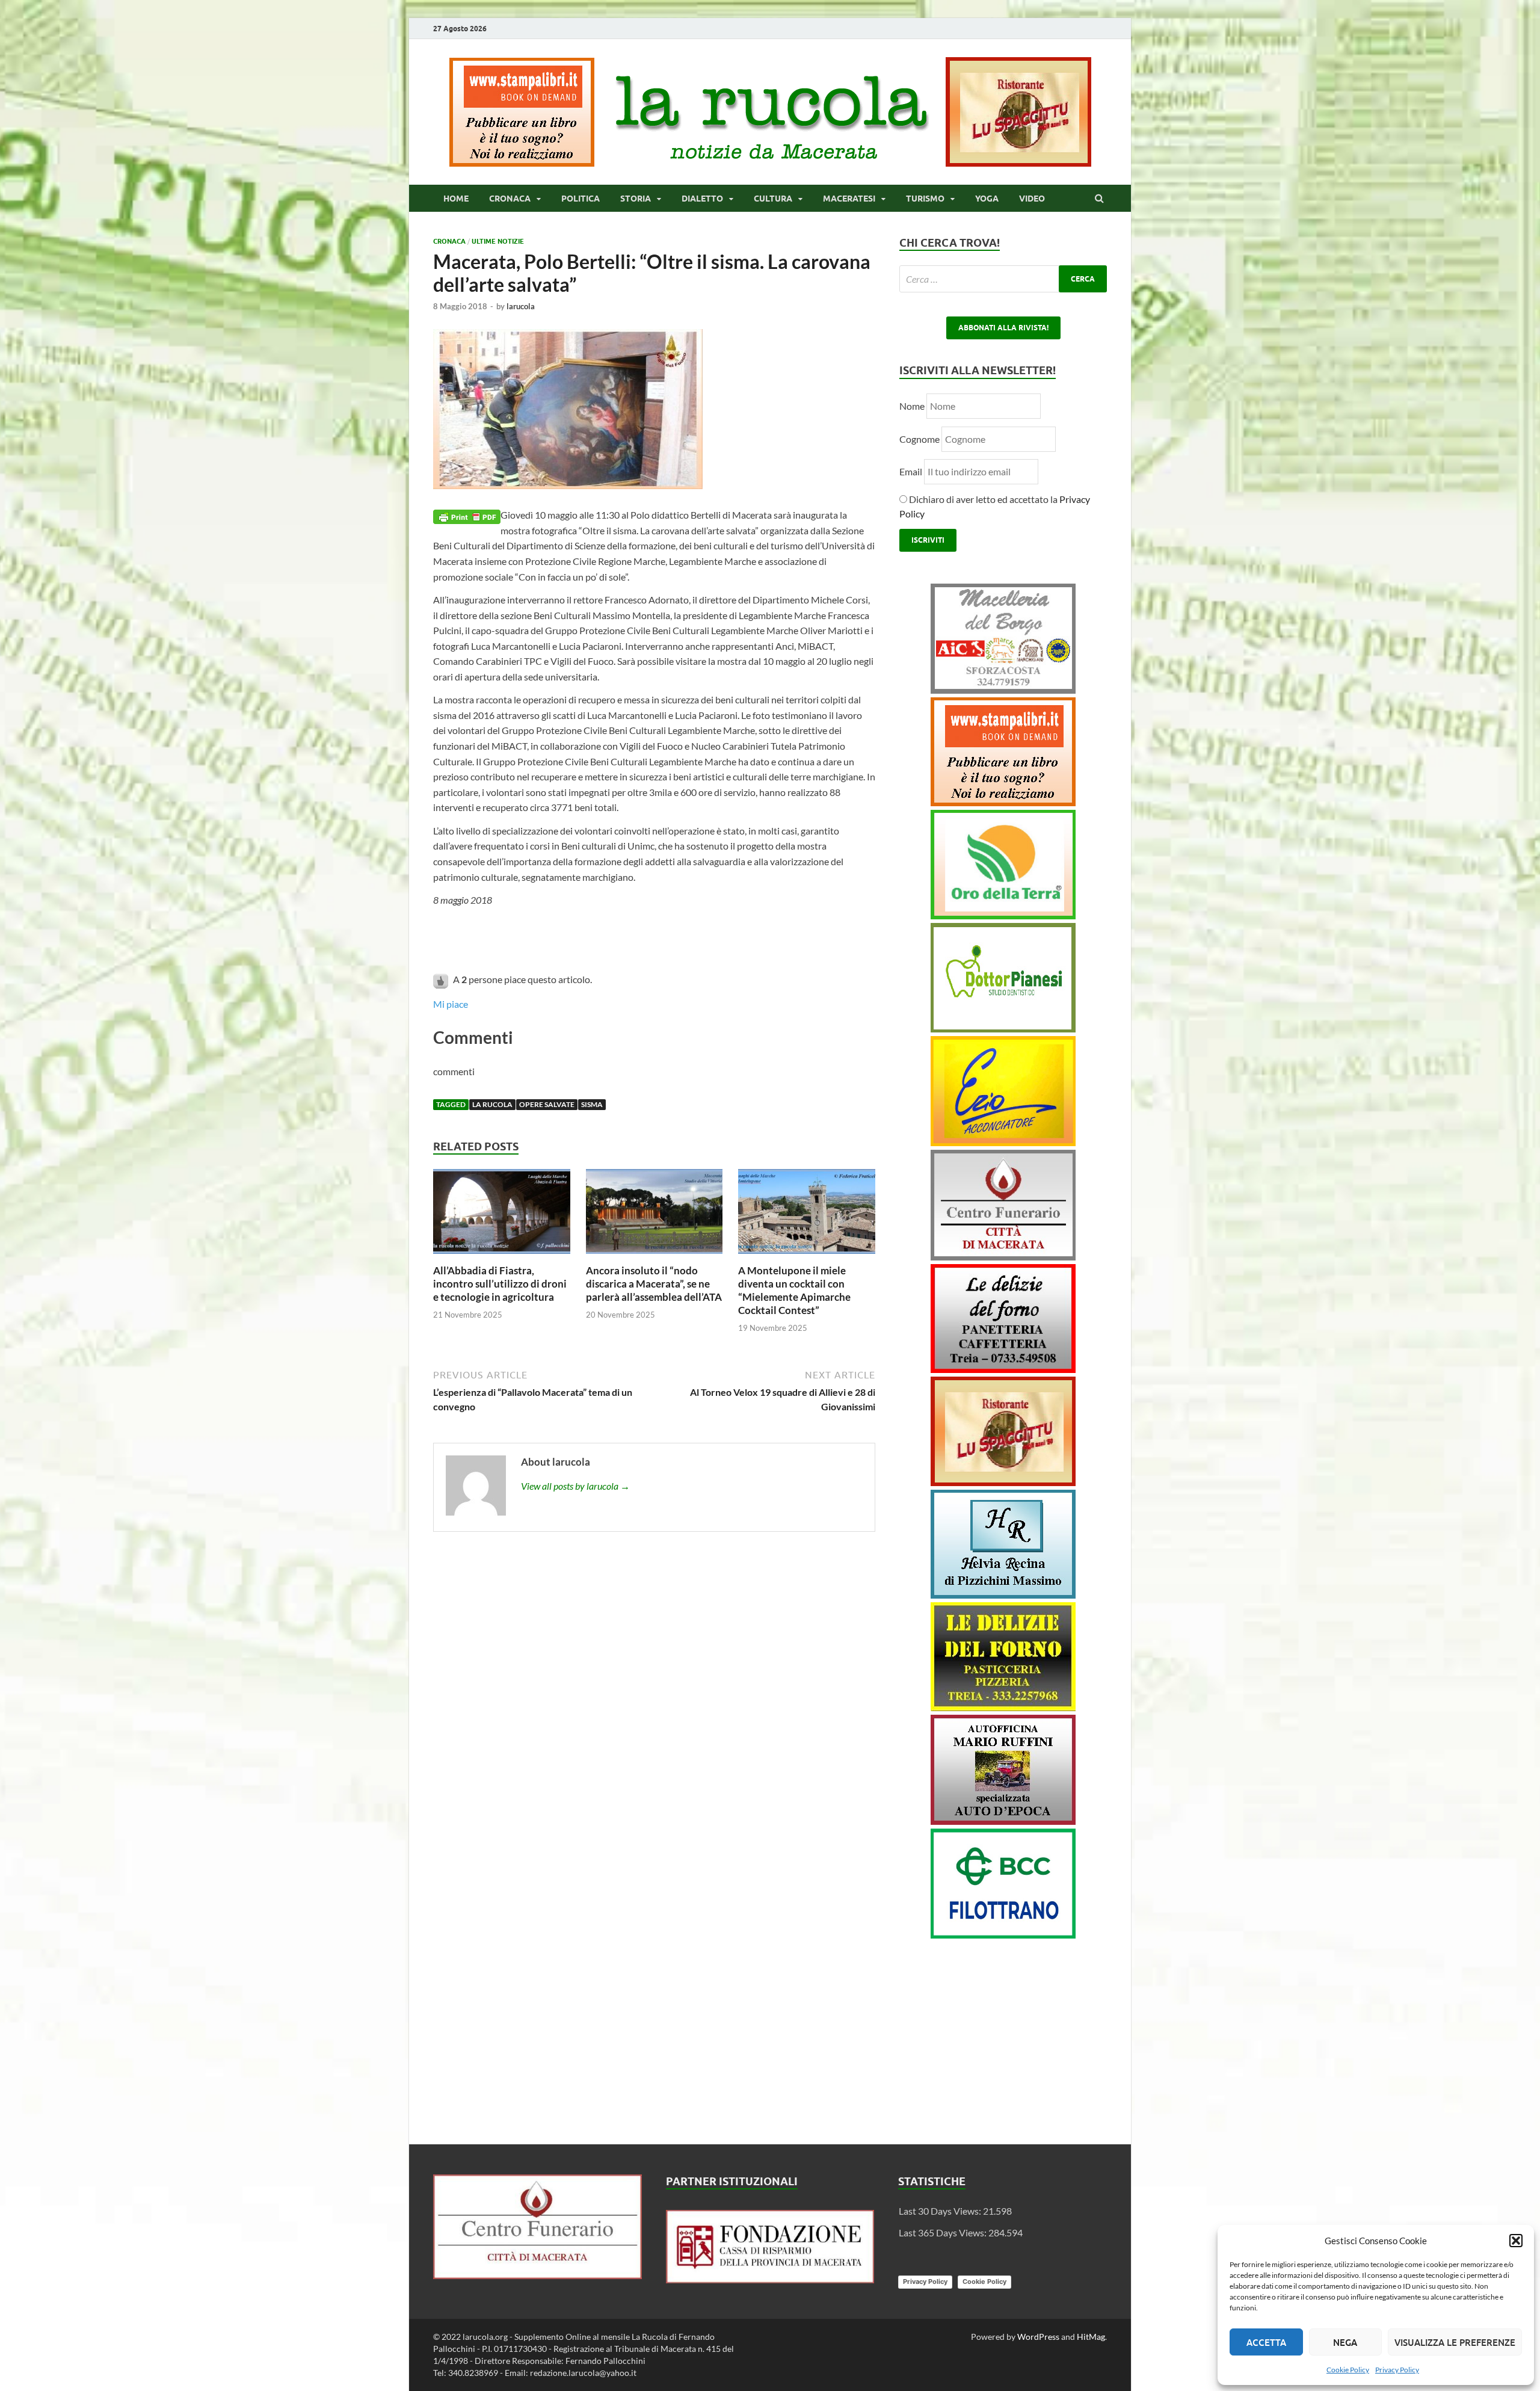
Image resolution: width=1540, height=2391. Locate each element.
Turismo (925, 199)
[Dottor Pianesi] (1003, 1029)
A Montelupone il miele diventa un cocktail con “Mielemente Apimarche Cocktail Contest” (794, 1290)
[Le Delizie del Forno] (1003, 1369)
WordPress (1038, 2337)
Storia (636, 199)
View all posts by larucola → (575, 1486)
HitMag (1091, 2337)
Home (456, 199)
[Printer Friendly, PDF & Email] (467, 515)
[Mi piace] (442, 979)
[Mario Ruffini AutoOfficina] (1003, 1821)
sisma (592, 1104)
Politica (581, 199)
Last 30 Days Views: (941, 2211)
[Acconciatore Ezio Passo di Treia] (1003, 1142)
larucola (521, 306)
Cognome (919, 439)
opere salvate (547, 1104)
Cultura (773, 199)
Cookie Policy (1348, 2370)
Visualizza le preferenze (1455, 2342)
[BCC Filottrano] (1003, 1935)
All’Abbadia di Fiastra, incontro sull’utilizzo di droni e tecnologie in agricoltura (500, 1284)
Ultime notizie (498, 241)
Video (1032, 199)
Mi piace (451, 1004)
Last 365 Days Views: (944, 2232)
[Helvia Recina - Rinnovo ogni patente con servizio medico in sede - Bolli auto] (1003, 1595)
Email (912, 471)
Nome (912, 406)
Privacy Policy (1397, 2370)
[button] (1516, 2241)
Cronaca (510, 199)
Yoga (987, 199)
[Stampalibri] (523, 163)
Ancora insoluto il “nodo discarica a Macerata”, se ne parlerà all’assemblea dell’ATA (654, 1284)
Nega (1345, 2342)
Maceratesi (849, 199)
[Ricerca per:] (1003, 279)
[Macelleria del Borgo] (1003, 690)
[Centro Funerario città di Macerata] (1003, 1257)
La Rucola (492, 1104)
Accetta (1266, 2342)
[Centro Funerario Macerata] (537, 2275)
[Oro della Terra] (1003, 915)
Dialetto (702, 199)
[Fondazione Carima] (770, 2279)
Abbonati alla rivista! (1003, 328)
